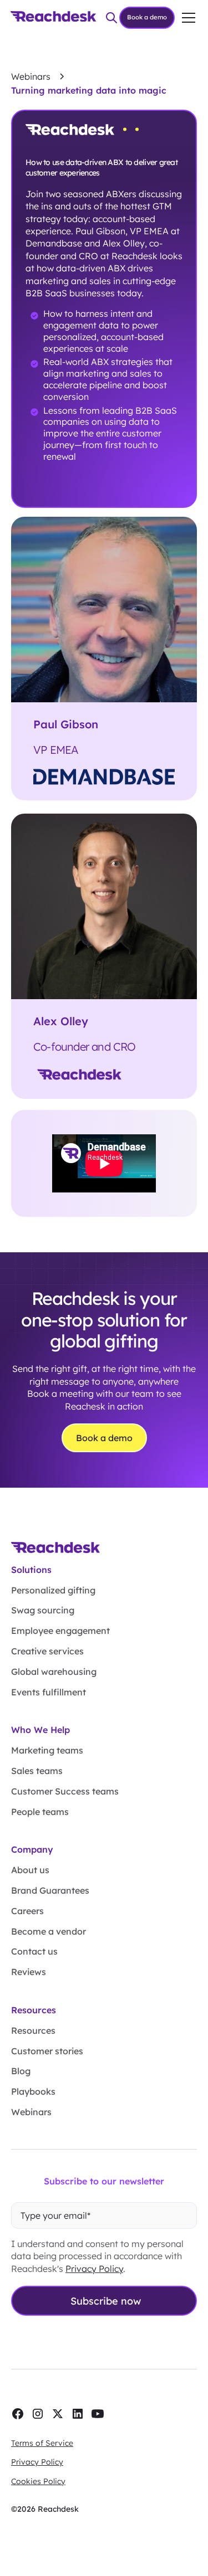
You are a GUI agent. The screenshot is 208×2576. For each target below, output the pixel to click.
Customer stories (47, 2051)
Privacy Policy (94, 2269)
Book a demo (147, 17)
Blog (21, 2071)
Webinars (31, 2112)
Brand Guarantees (50, 1890)
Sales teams (37, 1771)
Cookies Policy (38, 2481)
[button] (186, 18)
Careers (27, 1911)
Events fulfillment (49, 1692)
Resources (33, 2030)
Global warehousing (54, 1672)
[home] (53, 18)
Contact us (34, 1951)
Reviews (29, 1972)
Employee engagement (60, 1631)
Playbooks (33, 2091)
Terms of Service (42, 2443)
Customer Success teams (65, 1791)
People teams (40, 1812)
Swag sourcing (43, 1610)
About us (30, 1870)
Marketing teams (47, 1750)
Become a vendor (49, 1931)
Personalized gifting (53, 1590)
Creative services (47, 1651)
